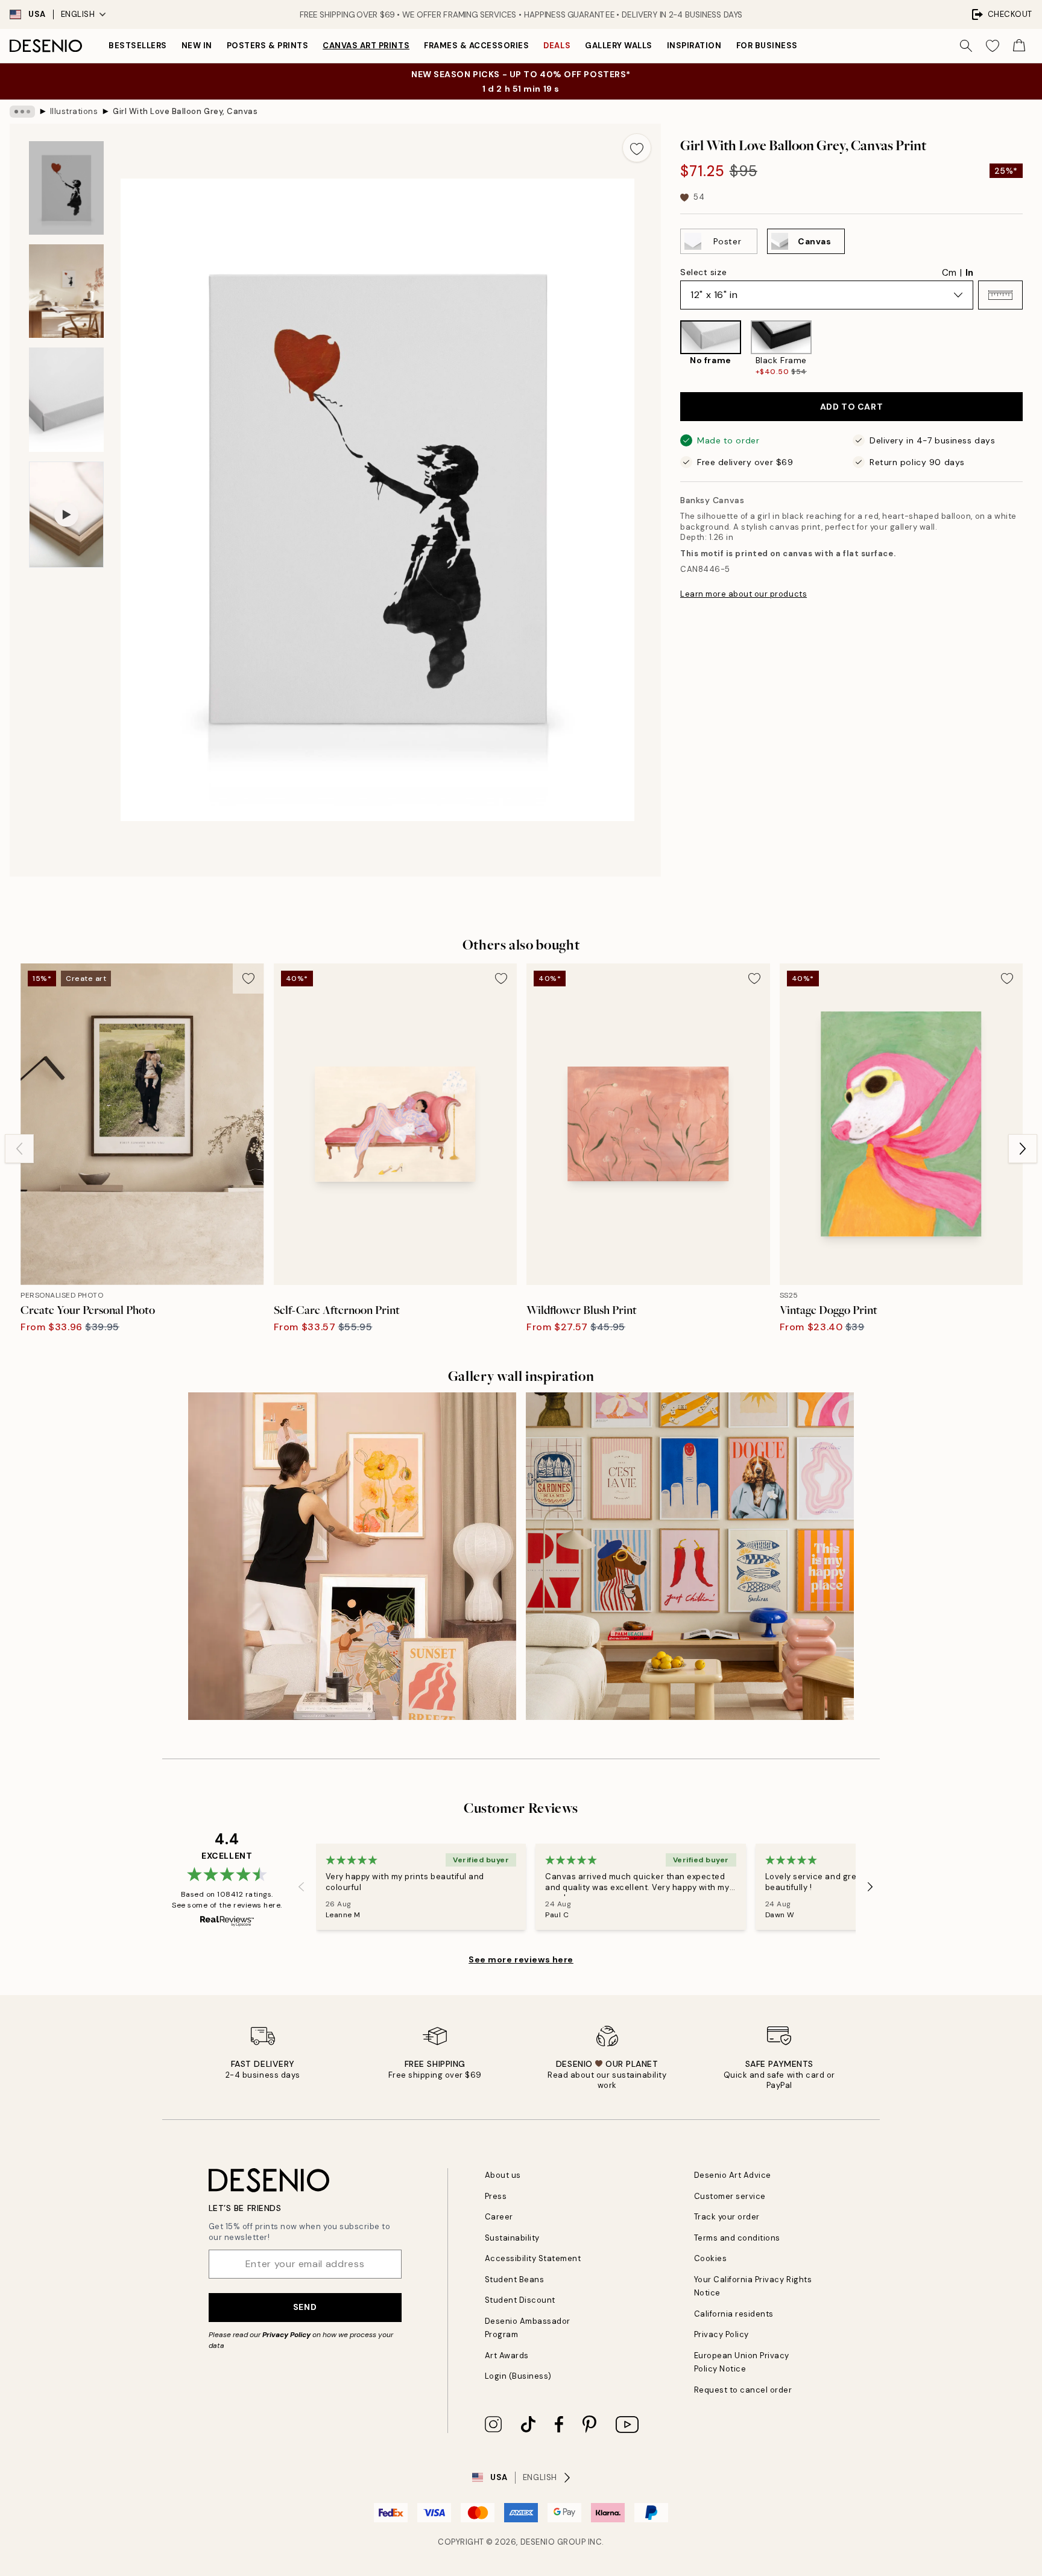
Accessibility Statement (533, 2258)
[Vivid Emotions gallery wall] (690, 1556)
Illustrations (74, 111)
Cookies (711, 2258)
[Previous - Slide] (671, 349)
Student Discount (520, 2300)
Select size (703, 272)
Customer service (730, 2196)
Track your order (727, 2217)
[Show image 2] (66, 291)
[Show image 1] (66, 188)
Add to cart (851, 407)
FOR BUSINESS (767, 46)
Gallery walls (619, 46)
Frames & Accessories (476, 46)
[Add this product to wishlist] (637, 148)
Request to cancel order (743, 2390)
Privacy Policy (286, 2335)
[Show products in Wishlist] (993, 46)
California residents (734, 2314)
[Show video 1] (66, 515)
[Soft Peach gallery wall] (352, 1556)
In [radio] (969, 273)
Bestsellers (138, 46)
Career (499, 2217)
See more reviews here (521, 1959)
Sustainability (512, 2238)
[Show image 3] (66, 400)
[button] (1000, 295)
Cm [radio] (949, 273)
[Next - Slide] (1032, 349)
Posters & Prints (267, 46)
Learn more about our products (744, 594)
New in (197, 46)
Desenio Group (553, 2542)
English (78, 14)
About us (503, 2175)
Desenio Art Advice (733, 2175)
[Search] (966, 46)
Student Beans (515, 2279)
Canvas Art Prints (366, 46)
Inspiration (694, 46)
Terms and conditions (737, 2238)
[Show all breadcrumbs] (22, 112)
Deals (557, 46)
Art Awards (507, 2356)
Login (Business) (518, 2376)
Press (496, 2196)
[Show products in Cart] (1019, 46)
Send (305, 2307)
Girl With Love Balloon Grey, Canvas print (185, 111)
